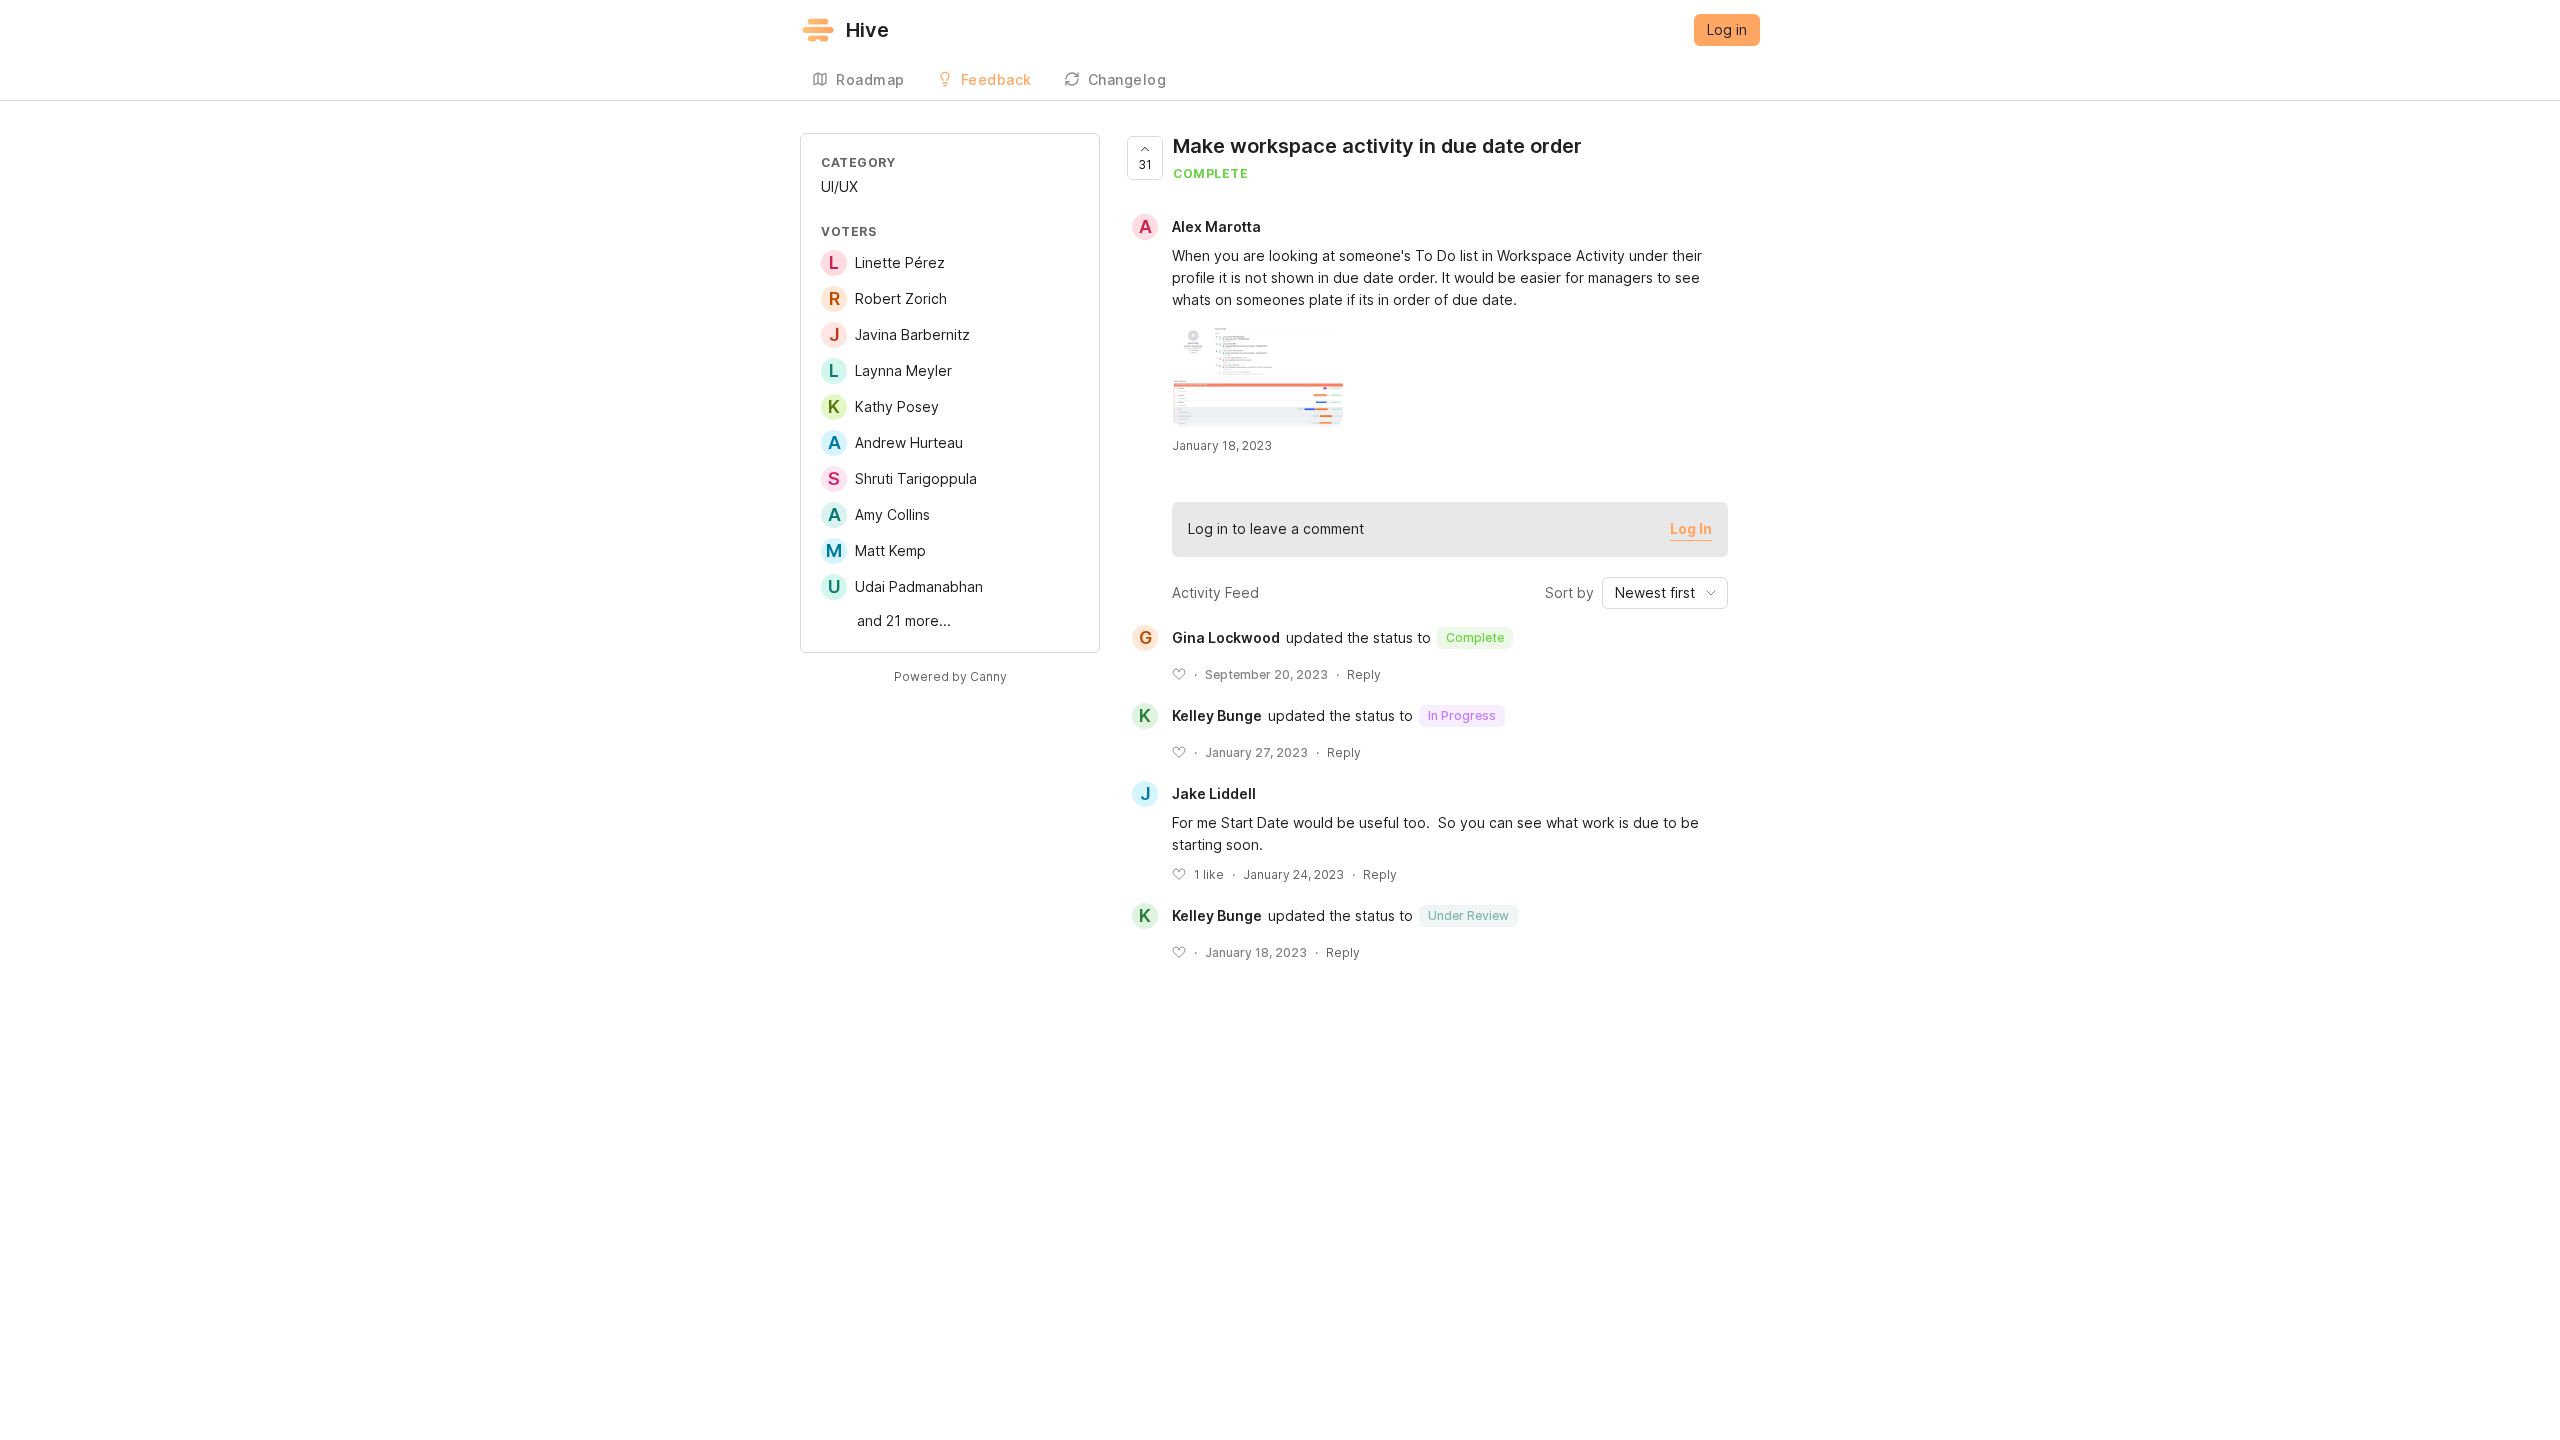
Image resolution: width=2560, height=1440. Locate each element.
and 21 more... (904, 620)
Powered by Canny (950, 676)
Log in (1727, 29)
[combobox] (1665, 593)
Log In (1691, 528)
